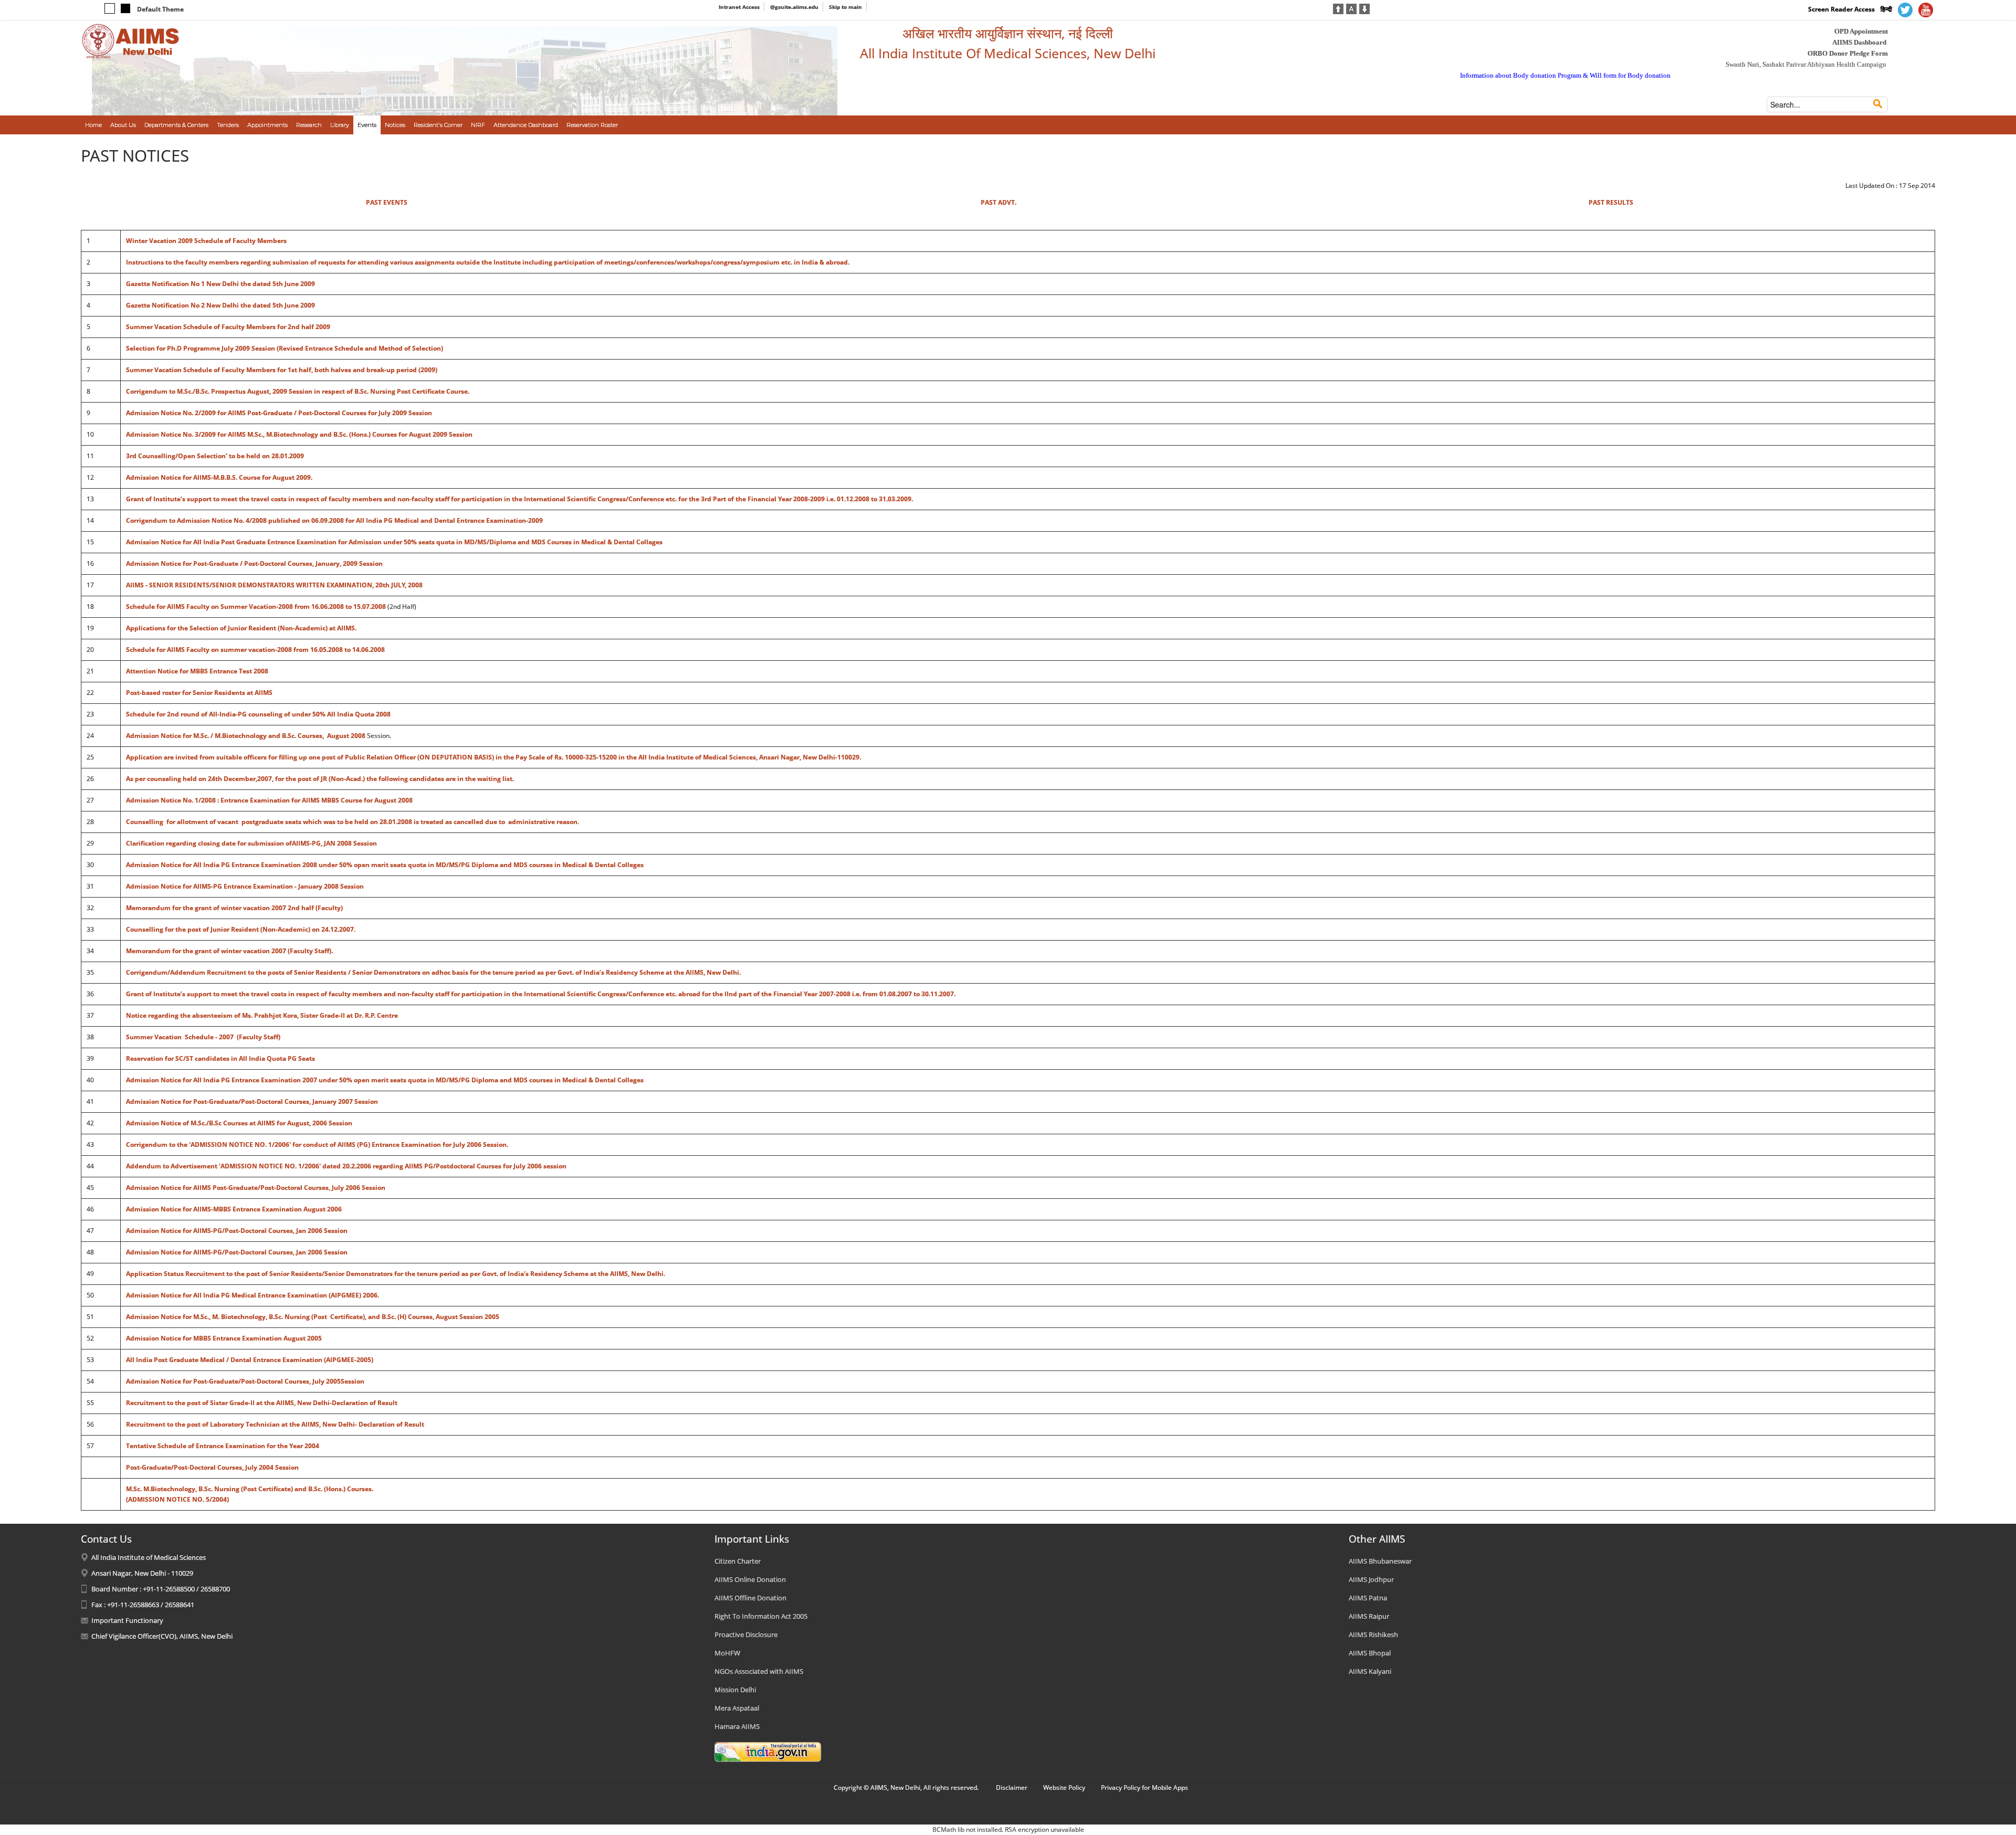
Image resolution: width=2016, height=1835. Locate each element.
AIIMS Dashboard (1859, 42)
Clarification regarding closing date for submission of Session (251, 843)
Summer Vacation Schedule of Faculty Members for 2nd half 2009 (228, 327)
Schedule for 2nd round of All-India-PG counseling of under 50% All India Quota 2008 (258, 714)
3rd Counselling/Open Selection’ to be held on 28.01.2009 (215, 456)
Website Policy (1064, 1787)
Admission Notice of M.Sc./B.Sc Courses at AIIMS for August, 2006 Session (239, 1123)
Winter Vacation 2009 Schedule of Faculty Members (206, 241)
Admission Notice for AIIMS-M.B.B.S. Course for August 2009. (219, 477)
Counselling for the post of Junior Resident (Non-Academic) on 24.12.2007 (240, 929)
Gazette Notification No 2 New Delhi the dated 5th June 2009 (220, 305)
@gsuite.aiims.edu (794, 7)
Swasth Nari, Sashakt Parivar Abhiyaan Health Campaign (1806, 64)
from (302, 607)
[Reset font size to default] (1351, 8)
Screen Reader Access (1841, 9)
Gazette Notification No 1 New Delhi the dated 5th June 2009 (220, 284)
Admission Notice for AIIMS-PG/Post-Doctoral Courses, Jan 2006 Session (237, 1231)
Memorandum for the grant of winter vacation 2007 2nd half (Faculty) (234, 908)
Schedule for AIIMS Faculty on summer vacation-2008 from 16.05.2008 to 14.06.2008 (255, 650)
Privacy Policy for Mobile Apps (1144, 1787)
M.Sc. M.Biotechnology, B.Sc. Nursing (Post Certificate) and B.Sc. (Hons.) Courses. (250, 1489)
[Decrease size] (1364, 8)
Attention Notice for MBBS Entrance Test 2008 (197, 671)
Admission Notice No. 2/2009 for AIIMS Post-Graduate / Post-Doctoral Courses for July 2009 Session (279, 413)
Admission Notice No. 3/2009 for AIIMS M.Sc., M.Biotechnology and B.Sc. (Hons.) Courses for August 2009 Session (299, 434)
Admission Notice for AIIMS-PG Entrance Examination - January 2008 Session (245, 886)
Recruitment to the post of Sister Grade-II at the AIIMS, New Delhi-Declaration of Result (262, 1403)
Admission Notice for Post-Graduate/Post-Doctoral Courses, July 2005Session (245, 1381)
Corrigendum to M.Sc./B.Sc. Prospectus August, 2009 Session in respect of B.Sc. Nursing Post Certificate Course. (298, 391)
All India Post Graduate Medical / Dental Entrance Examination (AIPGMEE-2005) (250, 1360)
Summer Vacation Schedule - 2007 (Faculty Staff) (203, 1037)
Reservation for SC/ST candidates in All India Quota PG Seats (220, 1058)
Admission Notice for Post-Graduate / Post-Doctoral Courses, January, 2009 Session (254, 563)
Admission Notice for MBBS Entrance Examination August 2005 (224, 1338)
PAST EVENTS (387, 202)
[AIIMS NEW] (131, 41)
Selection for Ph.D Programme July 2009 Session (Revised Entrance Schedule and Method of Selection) (285, 348)
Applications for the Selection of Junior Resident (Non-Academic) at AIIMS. (241, 628)
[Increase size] (1338, 8)
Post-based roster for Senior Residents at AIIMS (199, 693)
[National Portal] (768, 1751)
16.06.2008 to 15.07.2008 (349, 607)
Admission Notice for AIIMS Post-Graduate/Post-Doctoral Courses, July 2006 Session (256, 1188)
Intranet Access (739, 7)
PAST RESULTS (1611, 202)
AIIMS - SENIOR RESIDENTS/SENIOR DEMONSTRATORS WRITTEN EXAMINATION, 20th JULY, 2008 (274, 585)
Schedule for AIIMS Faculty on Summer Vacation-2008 (209, 607)
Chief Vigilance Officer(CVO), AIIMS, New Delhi (162, 1636)
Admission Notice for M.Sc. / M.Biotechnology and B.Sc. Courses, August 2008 (246, 736)
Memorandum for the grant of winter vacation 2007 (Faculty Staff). (229, 951)
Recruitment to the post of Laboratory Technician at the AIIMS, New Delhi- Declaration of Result (275, 1424)
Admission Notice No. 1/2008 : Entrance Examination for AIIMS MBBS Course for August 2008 (269, 800)
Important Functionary (127, 1620)
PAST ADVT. (999, 202)
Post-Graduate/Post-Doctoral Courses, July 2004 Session (212, 1467)
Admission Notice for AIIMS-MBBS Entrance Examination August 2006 (234, 1209)
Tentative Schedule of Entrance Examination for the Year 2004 (223, 1446)
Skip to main (846, 7)
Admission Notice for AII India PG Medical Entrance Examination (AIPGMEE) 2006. (253, 1295)
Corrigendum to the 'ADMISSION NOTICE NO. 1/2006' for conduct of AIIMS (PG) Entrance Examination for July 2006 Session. (317, 1145)
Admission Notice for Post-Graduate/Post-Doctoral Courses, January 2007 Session (252, 1101)
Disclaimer (1012, 1787)
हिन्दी (1886, 9)
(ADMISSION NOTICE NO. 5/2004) (177, 1499)
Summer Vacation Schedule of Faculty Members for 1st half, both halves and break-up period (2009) (282, 370)
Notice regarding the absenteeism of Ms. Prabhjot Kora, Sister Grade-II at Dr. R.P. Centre (262, 1015)
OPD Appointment (1861, 31)
